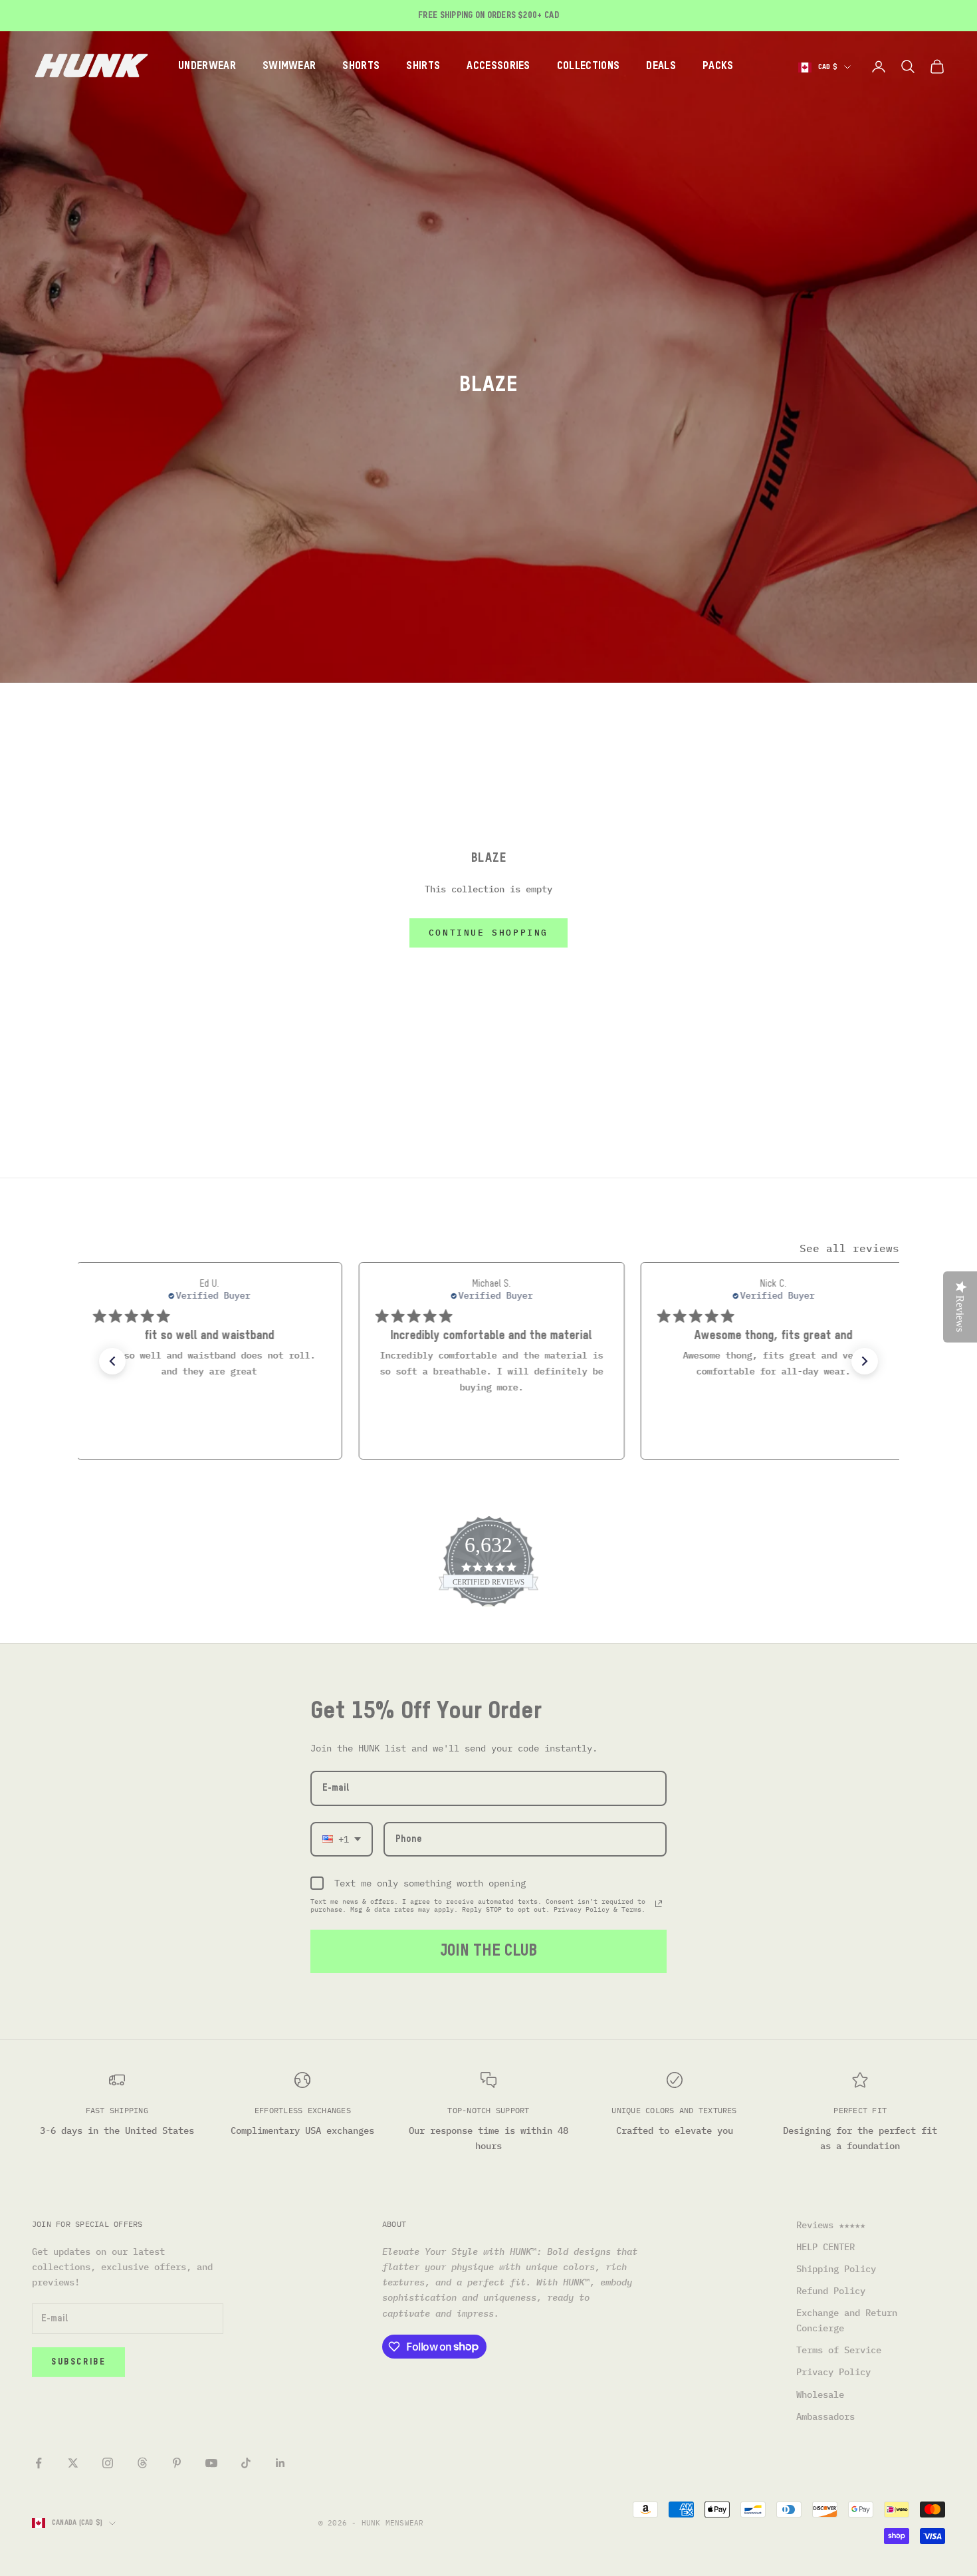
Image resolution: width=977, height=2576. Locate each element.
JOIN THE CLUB (489, 1951)
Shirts (423, 66)
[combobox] (342, 1840)
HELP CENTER (825, 2247)
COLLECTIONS (589, 66)
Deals (661, 66)
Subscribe (78, 2362)
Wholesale (820, 2394)
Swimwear (289, 66)
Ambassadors (825, 2416)
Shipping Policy (836, 2269)
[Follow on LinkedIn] (280, 2463)
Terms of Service (839, 2350)
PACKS (718, 66)
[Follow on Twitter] (73, 2463)
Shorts (361, 66)
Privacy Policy (833, 2372)
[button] (112, 1361)
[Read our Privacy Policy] (659, 1904)
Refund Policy (831, 2291)
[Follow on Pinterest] (177, 2463)
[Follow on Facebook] (39, 2463)
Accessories (498, 66)
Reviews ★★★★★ (831, 2225)
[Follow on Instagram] (108, 2463)
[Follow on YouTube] (211, 2463)
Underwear (207, 66)
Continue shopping (489, 933)
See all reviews (849, 1248)
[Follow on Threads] (142, 2463)
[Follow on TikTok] (246, 2463)
